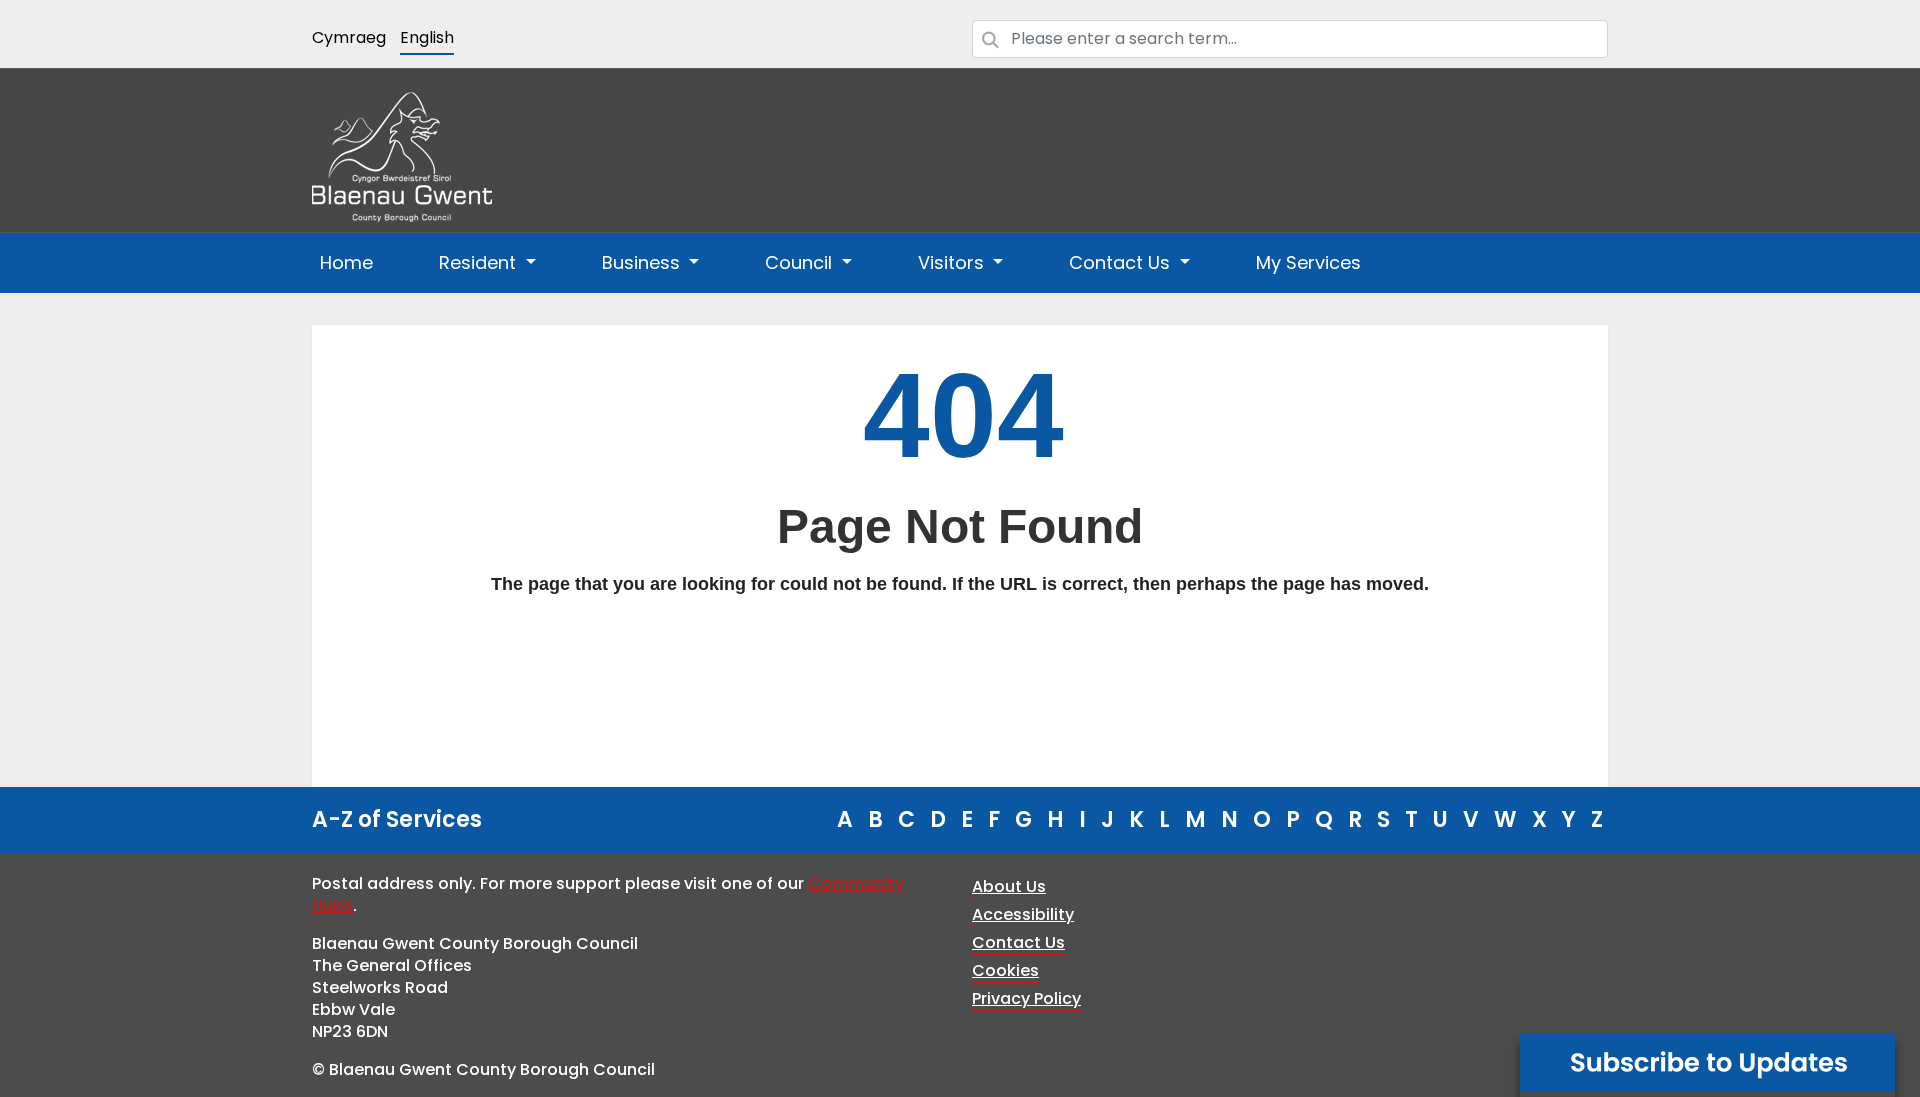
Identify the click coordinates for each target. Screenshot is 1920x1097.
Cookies (1005, 970)
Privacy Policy (1026, 998)
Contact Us (1018, 942)
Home (346, 262)
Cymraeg (349, 37)
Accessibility (1023, 914)
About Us (1009, 886)
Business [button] (643, 262)
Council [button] (801, 262)
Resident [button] (480, 262)
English (427, 37)
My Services (1308, 262)
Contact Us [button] (1122, 262)
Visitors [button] (953, 262)
